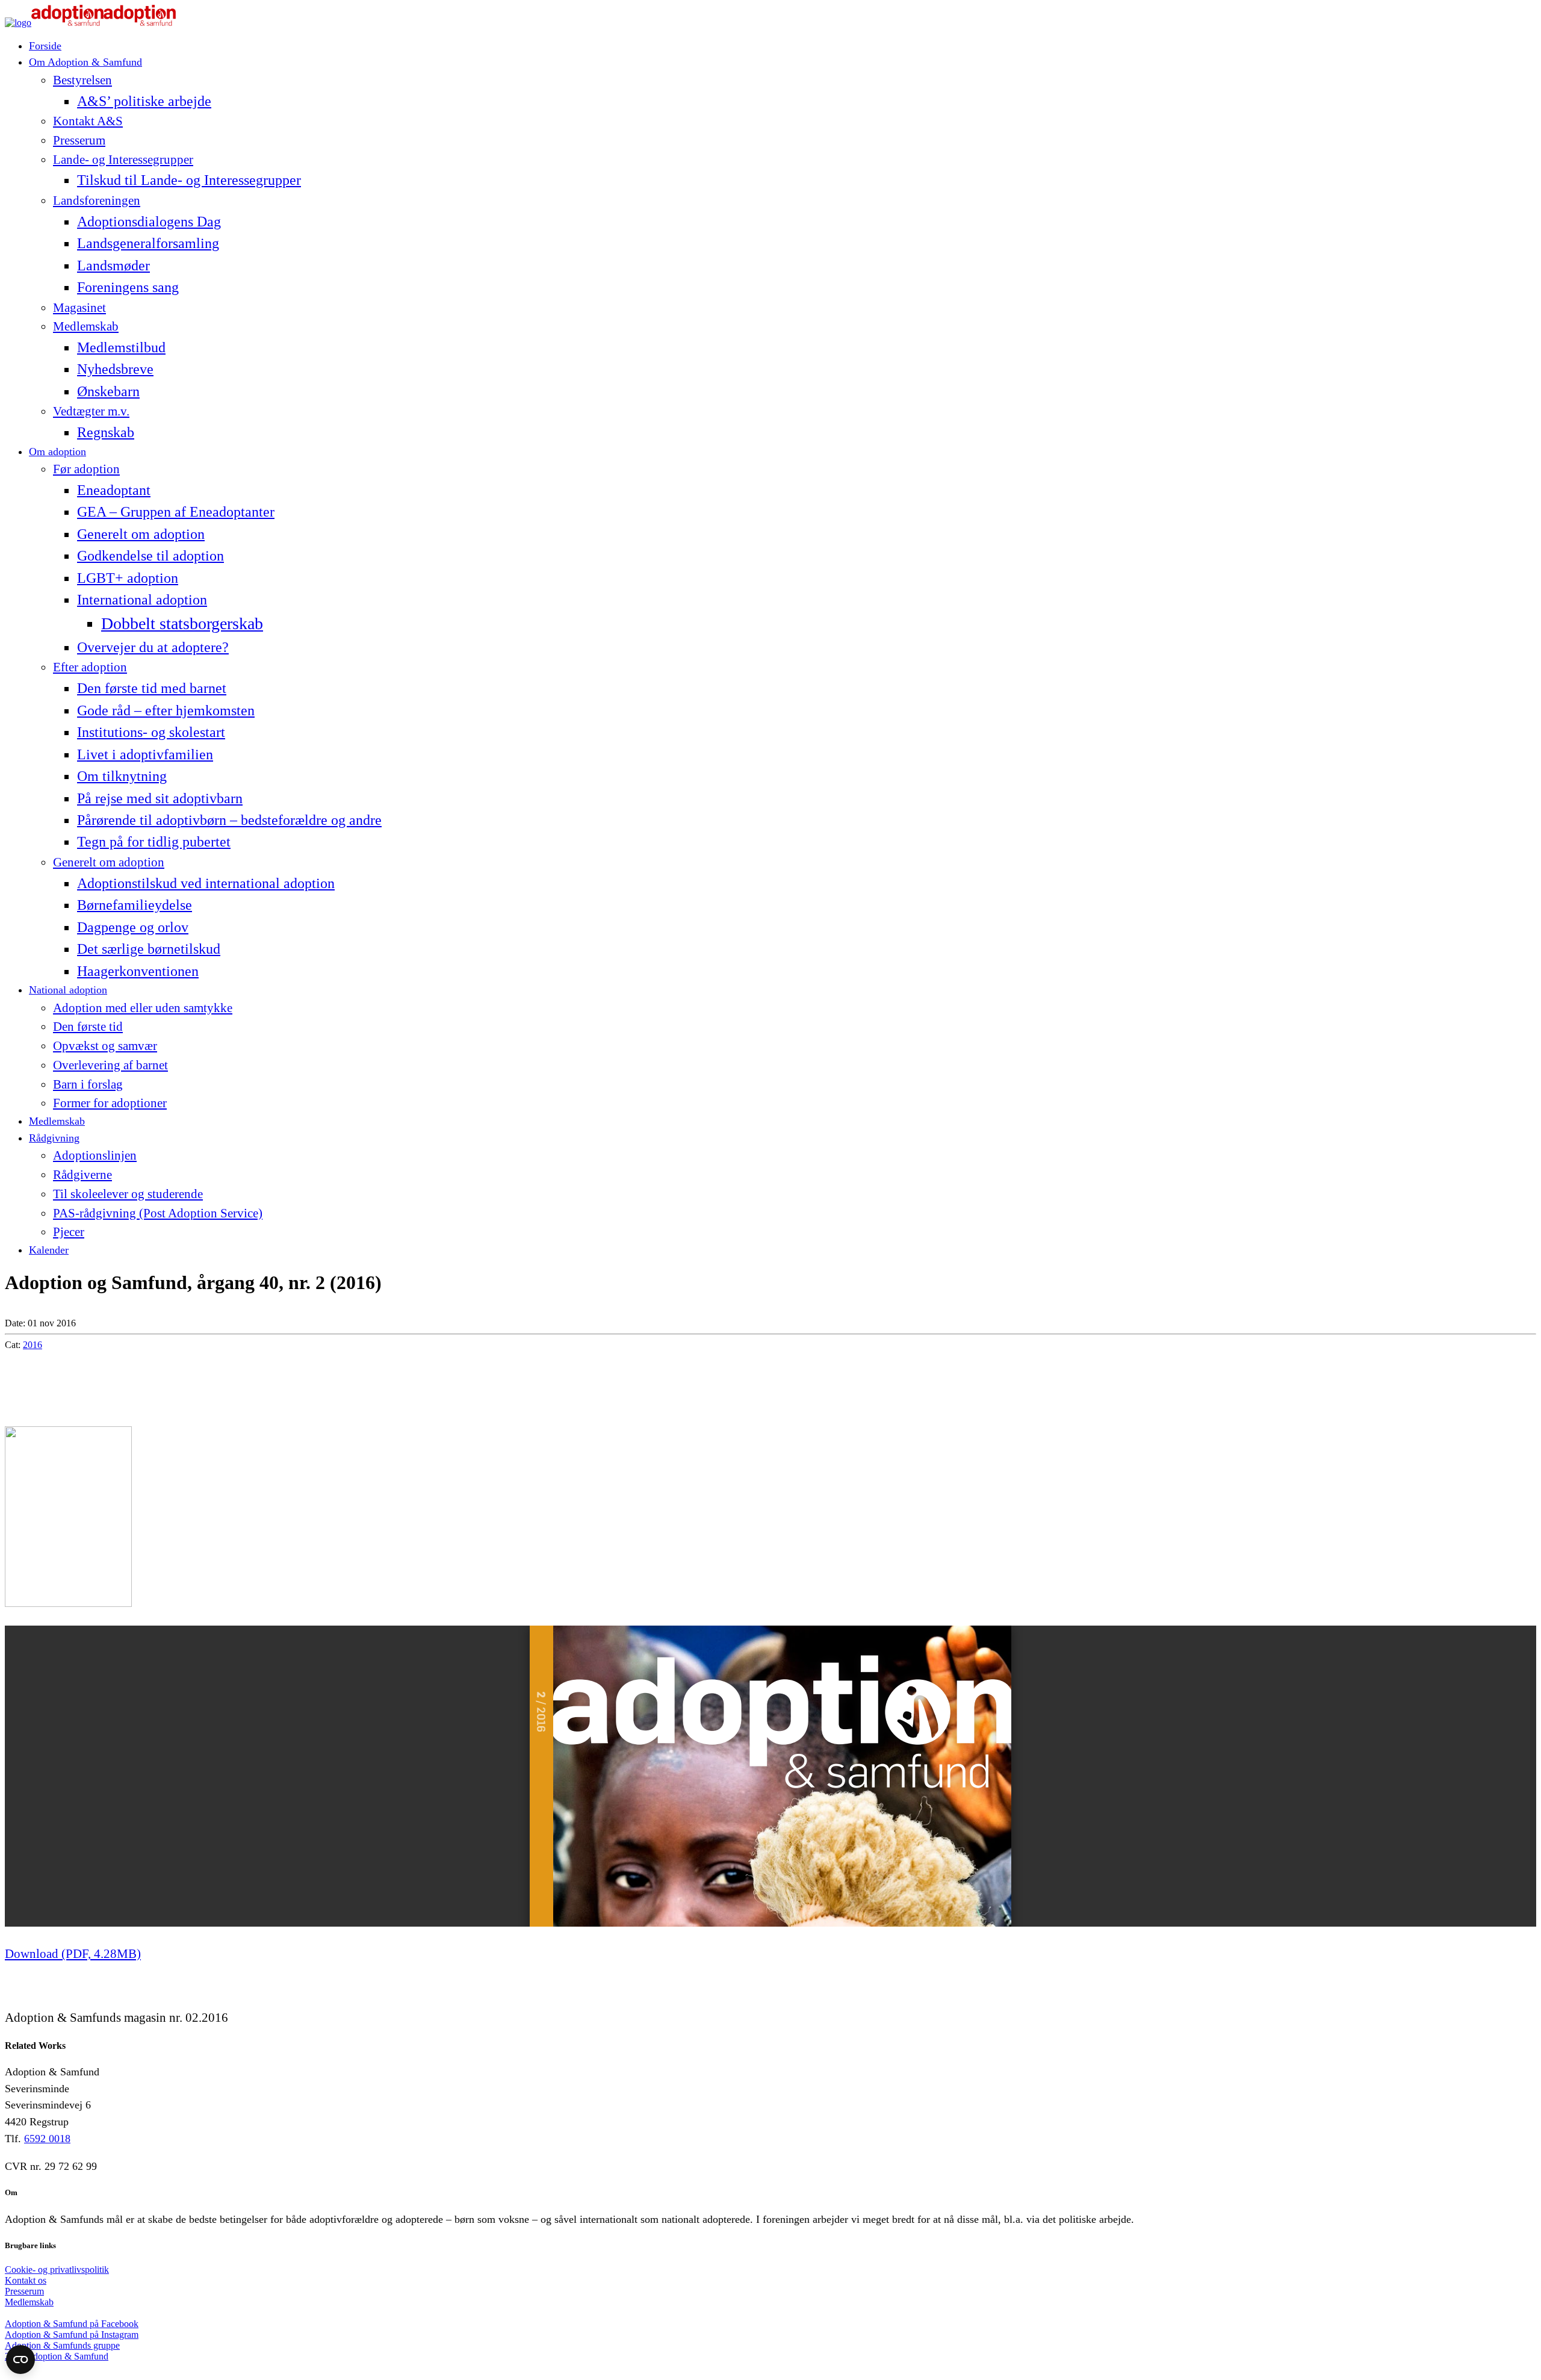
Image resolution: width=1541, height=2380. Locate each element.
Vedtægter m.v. (91, 411)
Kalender (49, 1250)
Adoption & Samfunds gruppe (62, 2345)
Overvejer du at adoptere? (153, 647)
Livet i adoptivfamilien (145, 754)
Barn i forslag (88, 1084)
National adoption (68, 990)
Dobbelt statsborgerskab (182, 623)
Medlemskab (86, 326)
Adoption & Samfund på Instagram (72, 2335)
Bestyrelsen (82, 80)
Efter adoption (90, 667)
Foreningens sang (128, 287)
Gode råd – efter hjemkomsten (166, 710)
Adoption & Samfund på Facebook (72, 2324)
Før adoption (86, 469)
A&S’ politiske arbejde (144, 101)
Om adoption (57, 452)
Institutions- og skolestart (151, 732)
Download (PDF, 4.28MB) (73, 1954)
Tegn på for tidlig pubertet (154, 841)
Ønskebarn (108, 391)
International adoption (142, 599)
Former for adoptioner (110, 1103)
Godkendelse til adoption (150, 555)
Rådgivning (54, 1138)
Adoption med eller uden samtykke (143, 1008)
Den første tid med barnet (152, 688)
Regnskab (106, 432)
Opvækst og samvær (105, 1046)
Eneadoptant (114, 490)
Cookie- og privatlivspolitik (57, 2270)
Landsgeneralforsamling (148, 243)
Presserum (79, 140)
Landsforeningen (97, 200)
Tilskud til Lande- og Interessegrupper (189, 180)
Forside (45, 46)
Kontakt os (26, 2280)
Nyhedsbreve (115, 369)
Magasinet (79, 308)
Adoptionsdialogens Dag (149, 221)
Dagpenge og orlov (133, 927)
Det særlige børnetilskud (149, 949)
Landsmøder (113, 265)
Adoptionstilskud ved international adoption (206, 883)
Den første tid (88, 1027)
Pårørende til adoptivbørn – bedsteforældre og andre (229, 820)
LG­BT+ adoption (128, 578)
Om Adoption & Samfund (85, 62)
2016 (33, 1345)
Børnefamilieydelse (135, 905)
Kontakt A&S (88, 121)
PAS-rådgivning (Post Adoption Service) (158, 1213)
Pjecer (69, 1232)
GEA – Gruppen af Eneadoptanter (176, 511)
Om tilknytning (122, 776)
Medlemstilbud (121, 347)
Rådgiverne (82, 1175)
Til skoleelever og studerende (128, 1194)
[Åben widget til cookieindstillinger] (20, 2360)
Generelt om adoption (141, 534)
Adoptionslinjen (95, 1155)
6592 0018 (47, 2139)
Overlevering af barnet (110, 1065)
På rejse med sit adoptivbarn (160, 798)
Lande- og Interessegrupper (123, 160)
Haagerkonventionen (138, 971)
